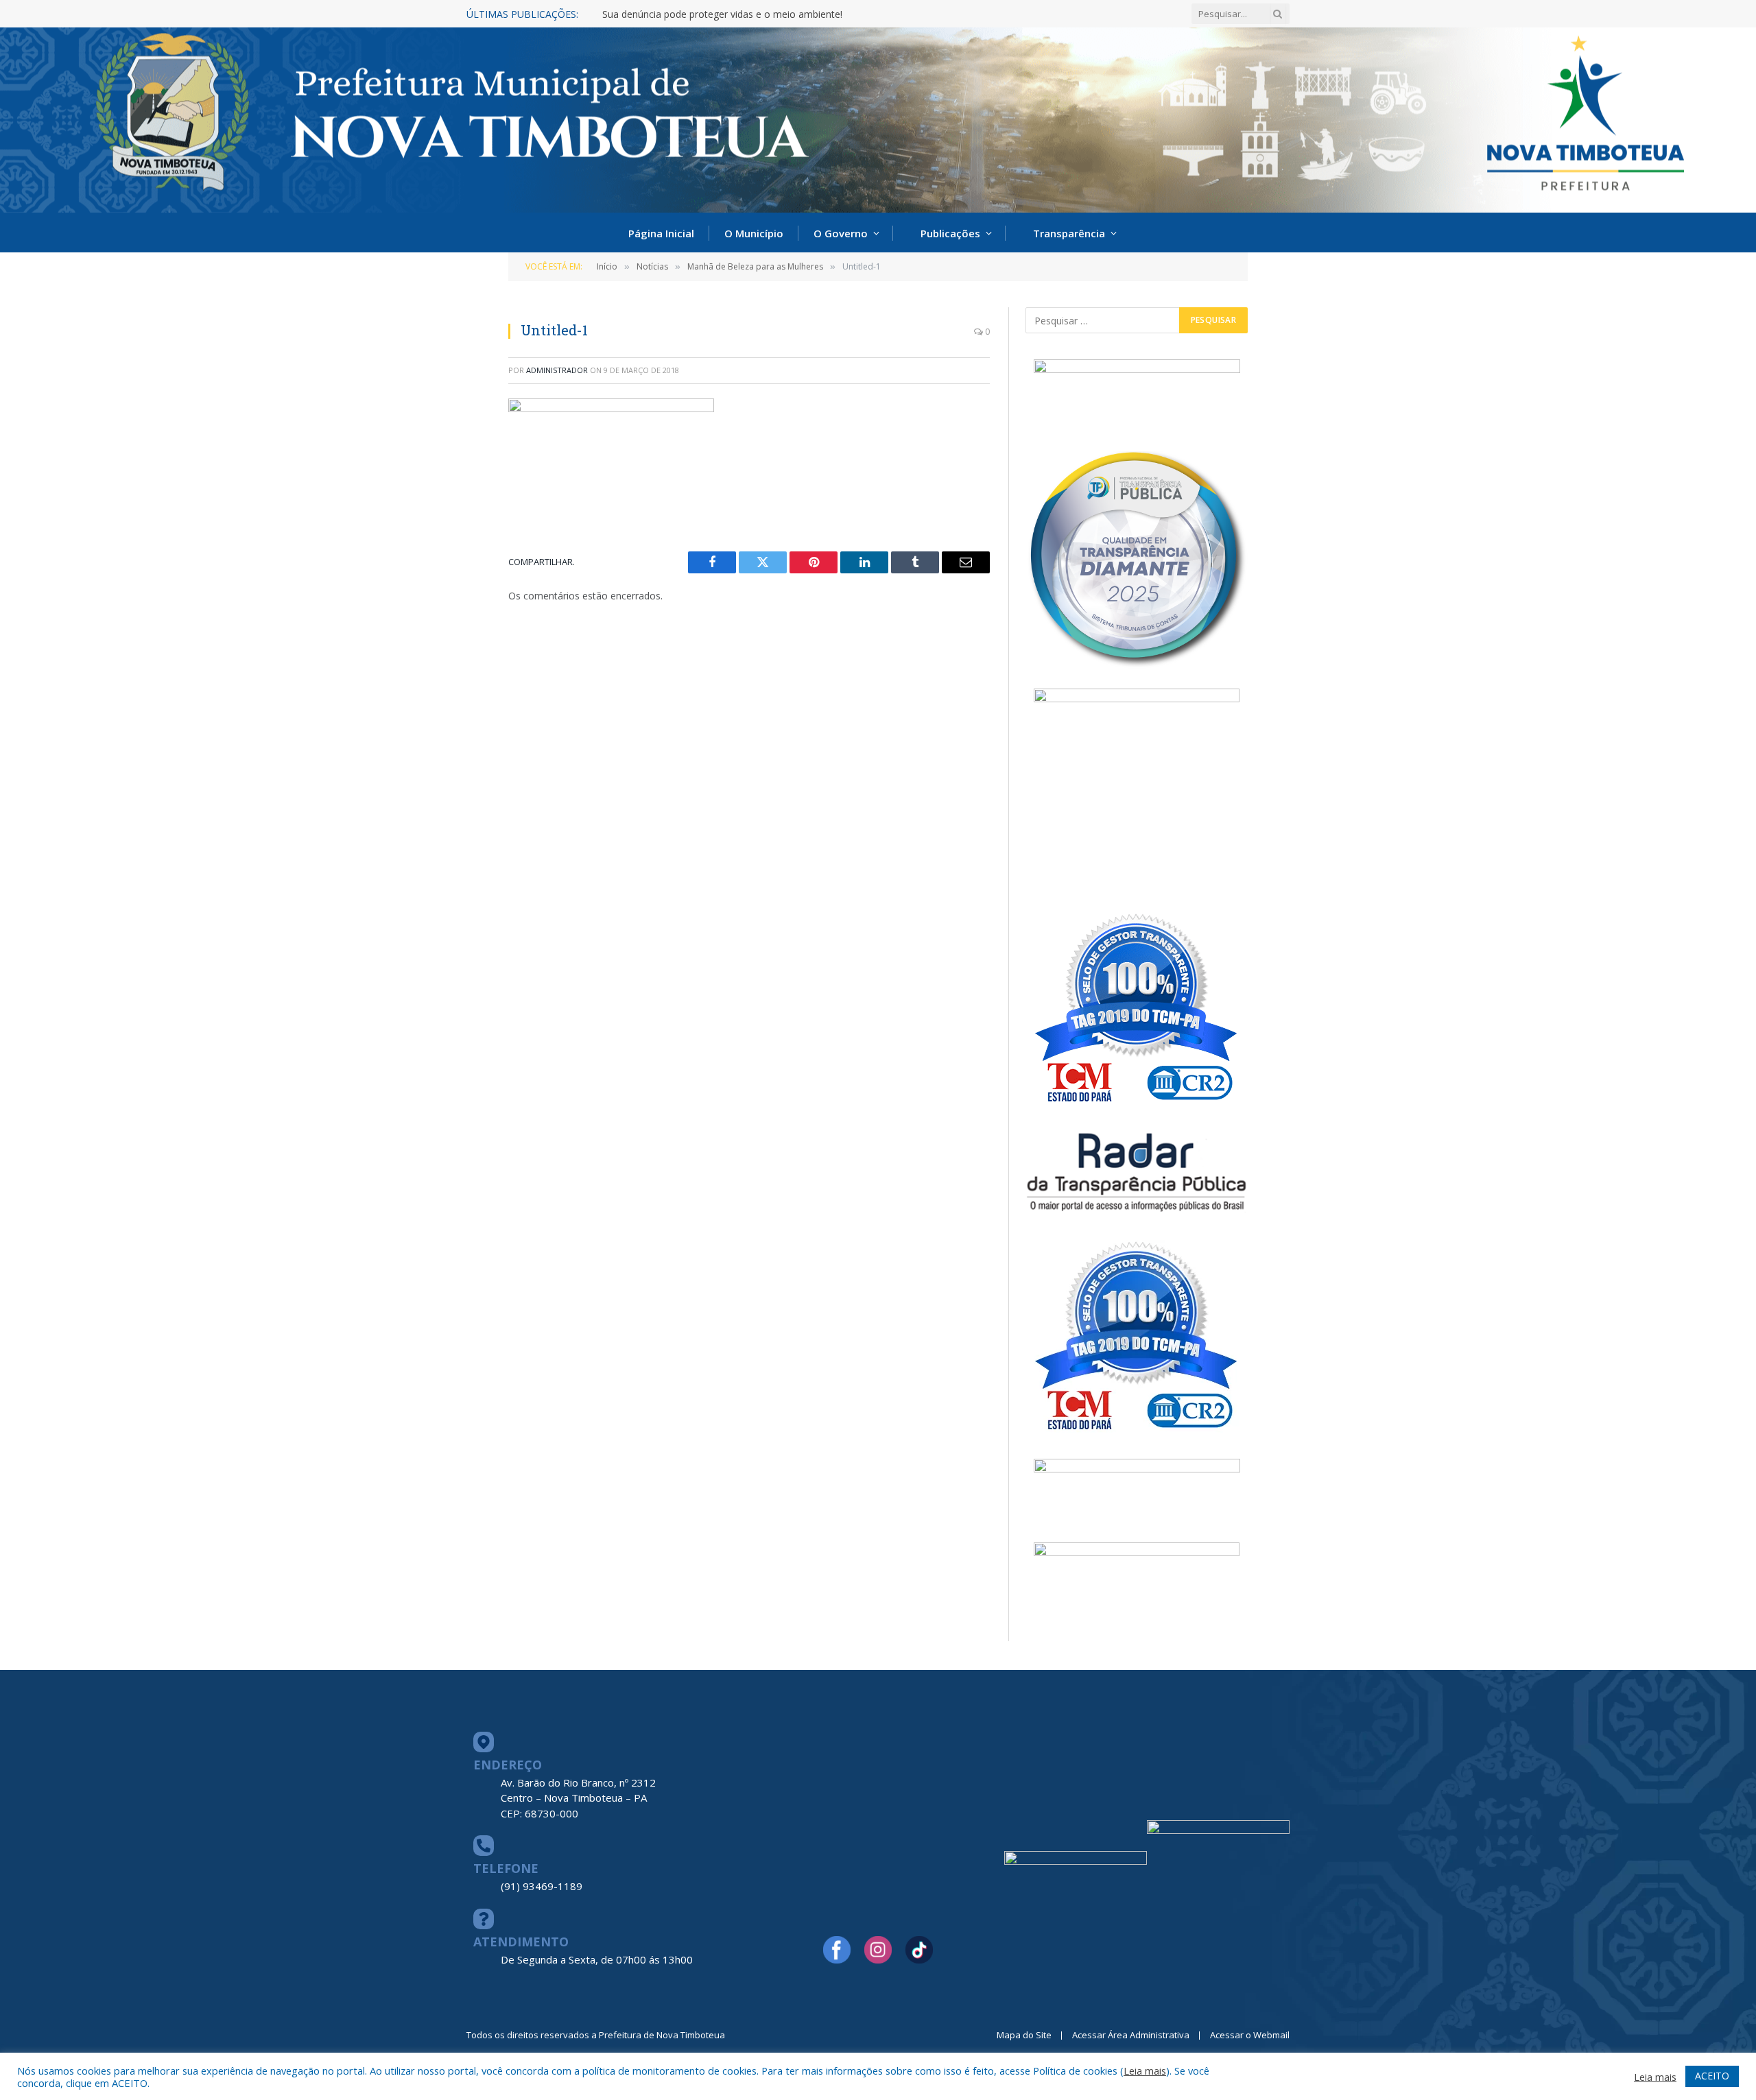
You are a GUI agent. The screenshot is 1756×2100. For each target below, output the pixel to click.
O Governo (841, 233)
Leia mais (1145, 2071)
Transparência (1069, 233)
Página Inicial (661, 233)
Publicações (950, 233)
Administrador (557, 370)
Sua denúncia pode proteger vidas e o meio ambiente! (722, 14)
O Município (754, 233)
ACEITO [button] (1712, 2076)
